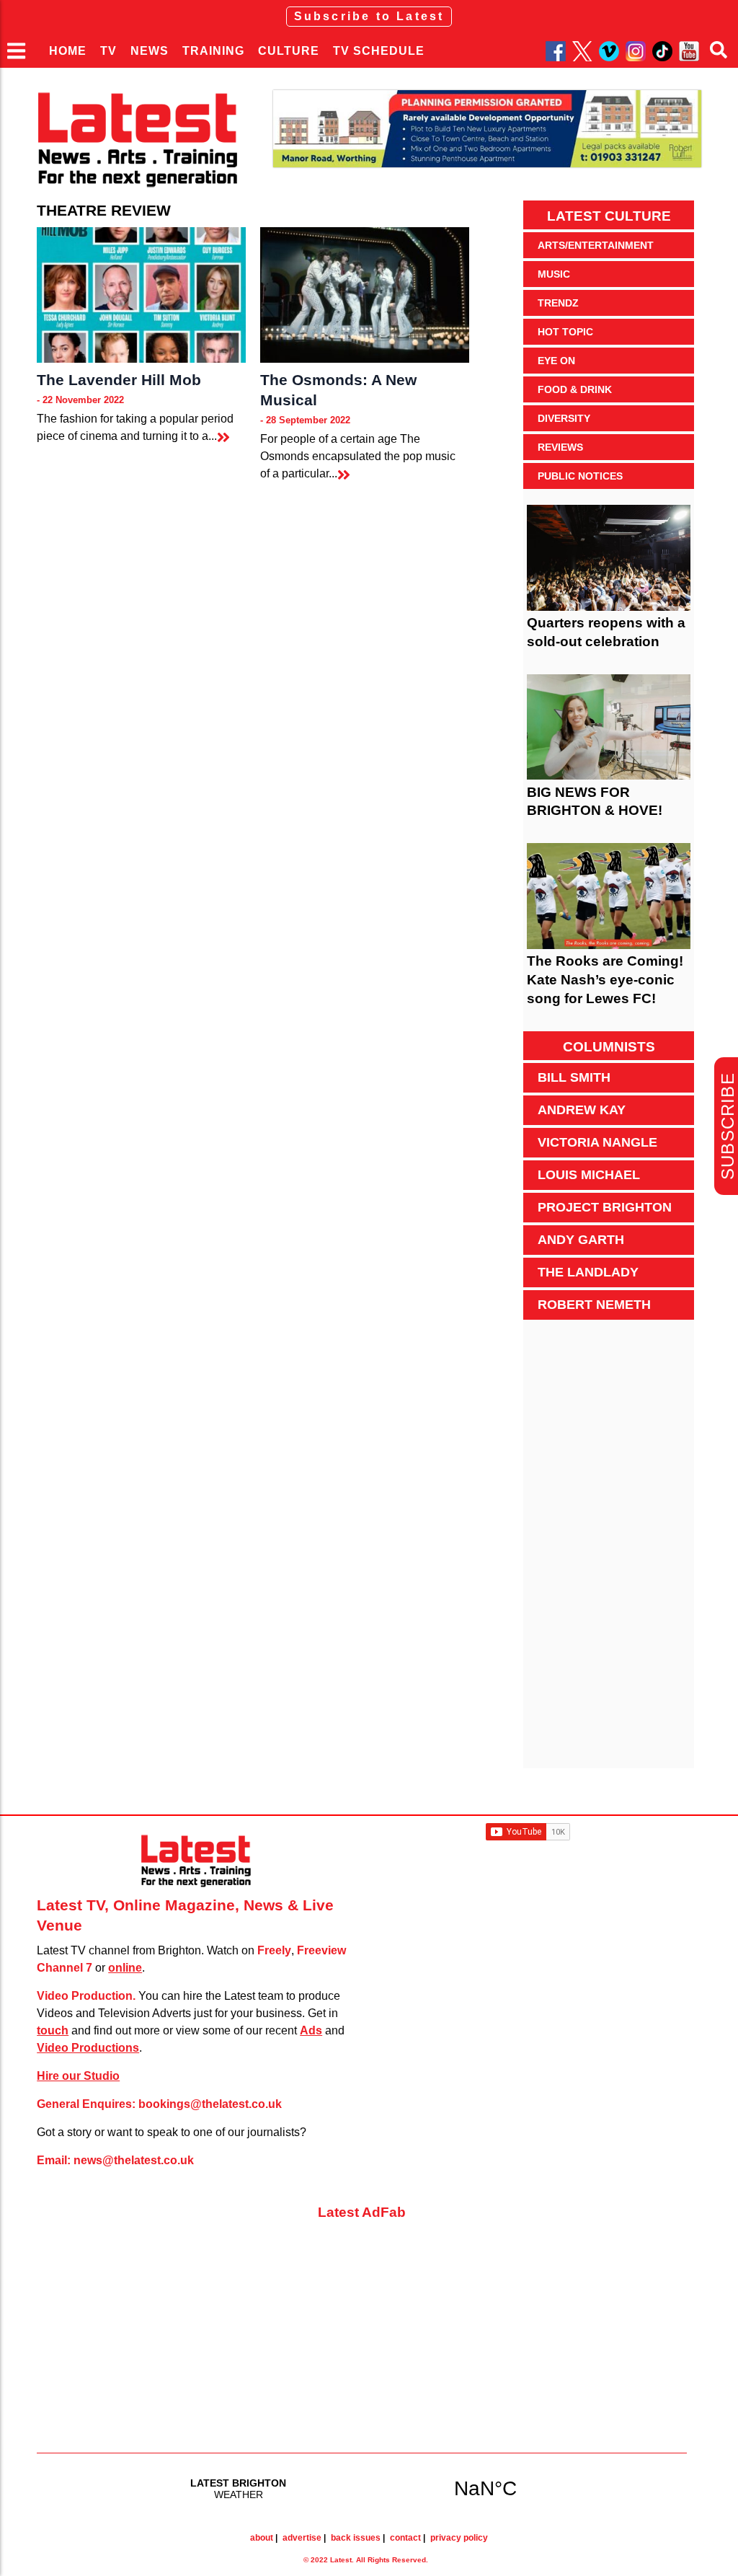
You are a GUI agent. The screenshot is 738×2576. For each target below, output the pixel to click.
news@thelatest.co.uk (134, 2160)
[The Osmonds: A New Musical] (365, 295)
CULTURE (289, 51)
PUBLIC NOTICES (580, 476)
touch (53, 2030)
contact (405, 2538)
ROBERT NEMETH (594, 1305)
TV (108, 51)
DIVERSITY (564, 418)
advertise (302, 2538)
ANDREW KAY (582, 1110)
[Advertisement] (608, 1552)
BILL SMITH (574, 1077)
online (125, 1968)
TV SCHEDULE (379, 51)
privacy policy (459, 2538)
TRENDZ (558, 303)
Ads (311, 2030)
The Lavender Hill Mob (119, 380)
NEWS (150, 51)
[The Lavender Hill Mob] (141, 295)
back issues (356, 2538)
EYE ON (556, 361)
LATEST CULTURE (609, 216)
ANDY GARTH (581, 1240)
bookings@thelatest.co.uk (210, 2104)
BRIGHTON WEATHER (362, 2488)
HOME (68, 51)
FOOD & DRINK (575, 389)
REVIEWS (560, 447)
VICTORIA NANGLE (597, 1142)
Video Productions (88, 2048)
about (262, 2538)
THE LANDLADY (588, 1272)
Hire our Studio (78, 2076)
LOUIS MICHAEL (589, 1175)
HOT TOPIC (565, 332)
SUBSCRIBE (728, 1126)
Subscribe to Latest (369, 16)
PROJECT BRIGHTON (605, 1207)
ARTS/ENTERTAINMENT (596, 245)
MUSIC (554, 274)
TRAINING (213, 51)
